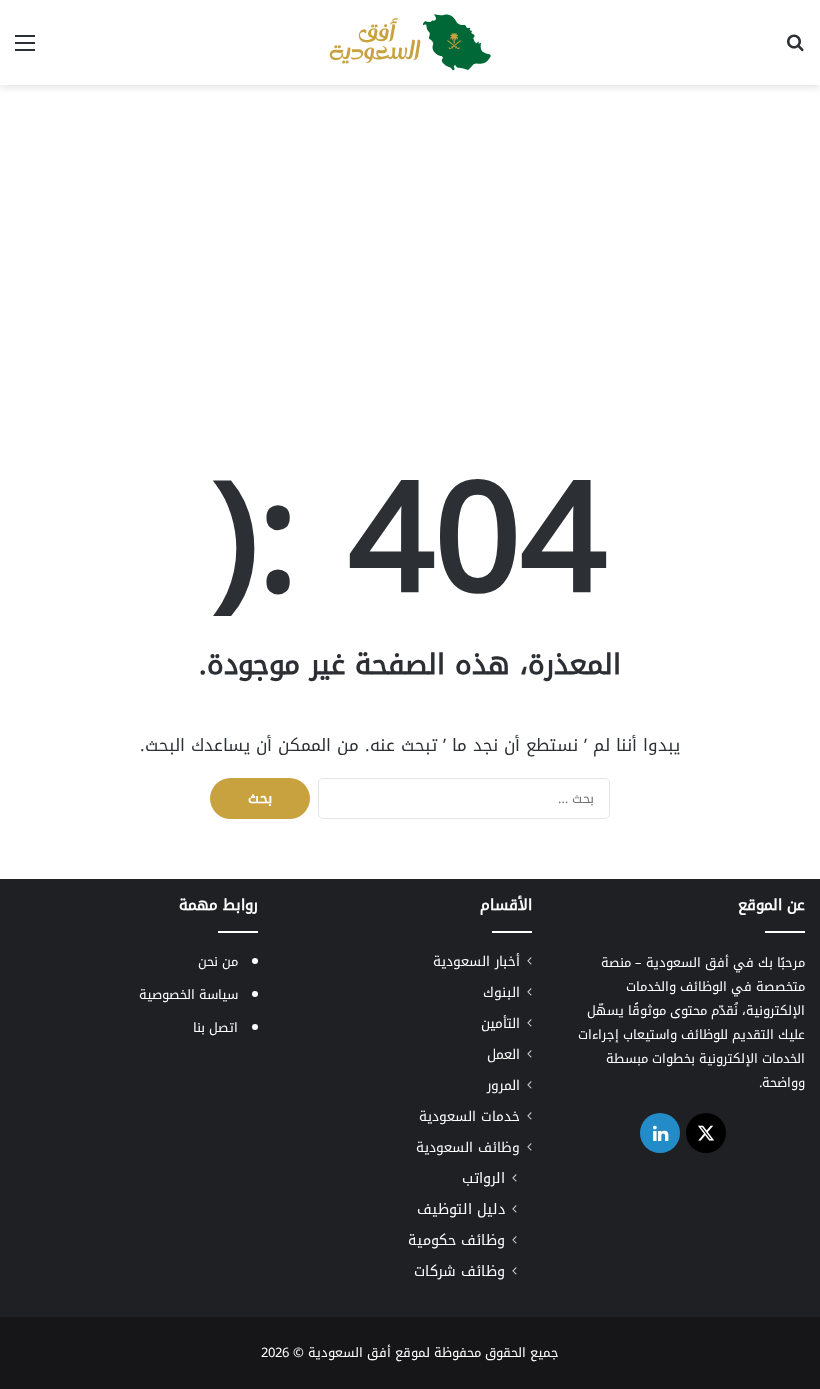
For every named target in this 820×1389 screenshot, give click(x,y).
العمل (503, 1054)
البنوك (501, 992)
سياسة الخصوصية (188, 994)
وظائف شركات (459, 1271)
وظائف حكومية (456, 1240)
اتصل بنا (215, 1027)
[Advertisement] (410, 245)
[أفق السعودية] (410, 42)
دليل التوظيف (461, 1209)
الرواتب (483, 1178)
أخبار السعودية (476, 961)
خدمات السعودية (469, 1116)
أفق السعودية (349, 1352)
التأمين (500, 1023)
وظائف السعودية (468, 1147)
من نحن (218, 961)
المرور (503, 1085)
